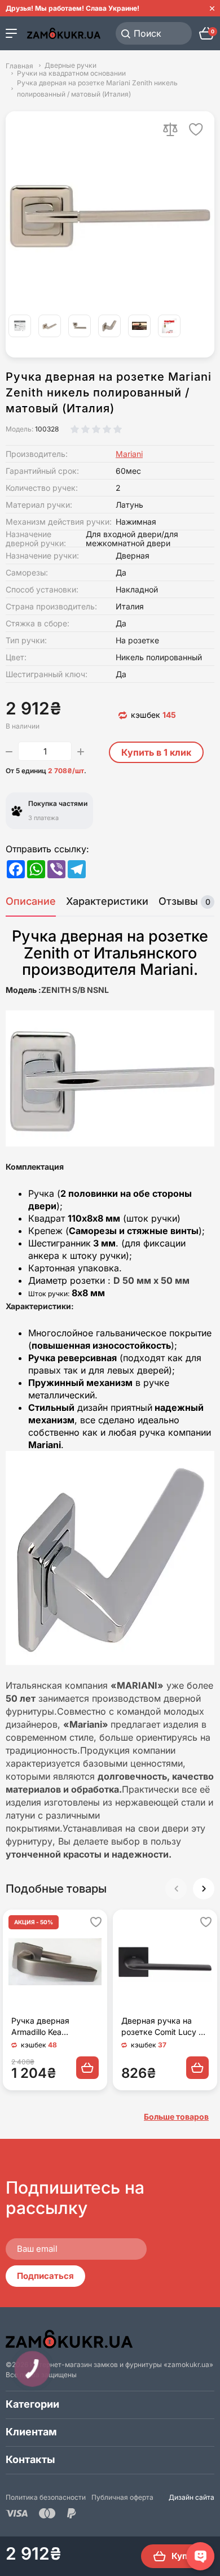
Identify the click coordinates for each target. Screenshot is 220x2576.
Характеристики (107, 901)
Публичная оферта (122, 2497)
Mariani (129, 454)
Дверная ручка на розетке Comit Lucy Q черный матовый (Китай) (163, 2027)
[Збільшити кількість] (81, 751)
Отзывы (184, 901)
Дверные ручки (71, 66)
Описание (31, 901)
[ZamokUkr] (69, 2339)
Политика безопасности (46, 2497)
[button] (204, 1889)
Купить (187, 2556)
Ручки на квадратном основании (71, 73)
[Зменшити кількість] (9, 751)
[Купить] (87, 2068)
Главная (19, 66)
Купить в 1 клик (156, 752)
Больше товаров (176, 2117)
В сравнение (170, 129)
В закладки (196, 129)
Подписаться (45, 2276)
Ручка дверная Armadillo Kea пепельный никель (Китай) (47, 2027)
